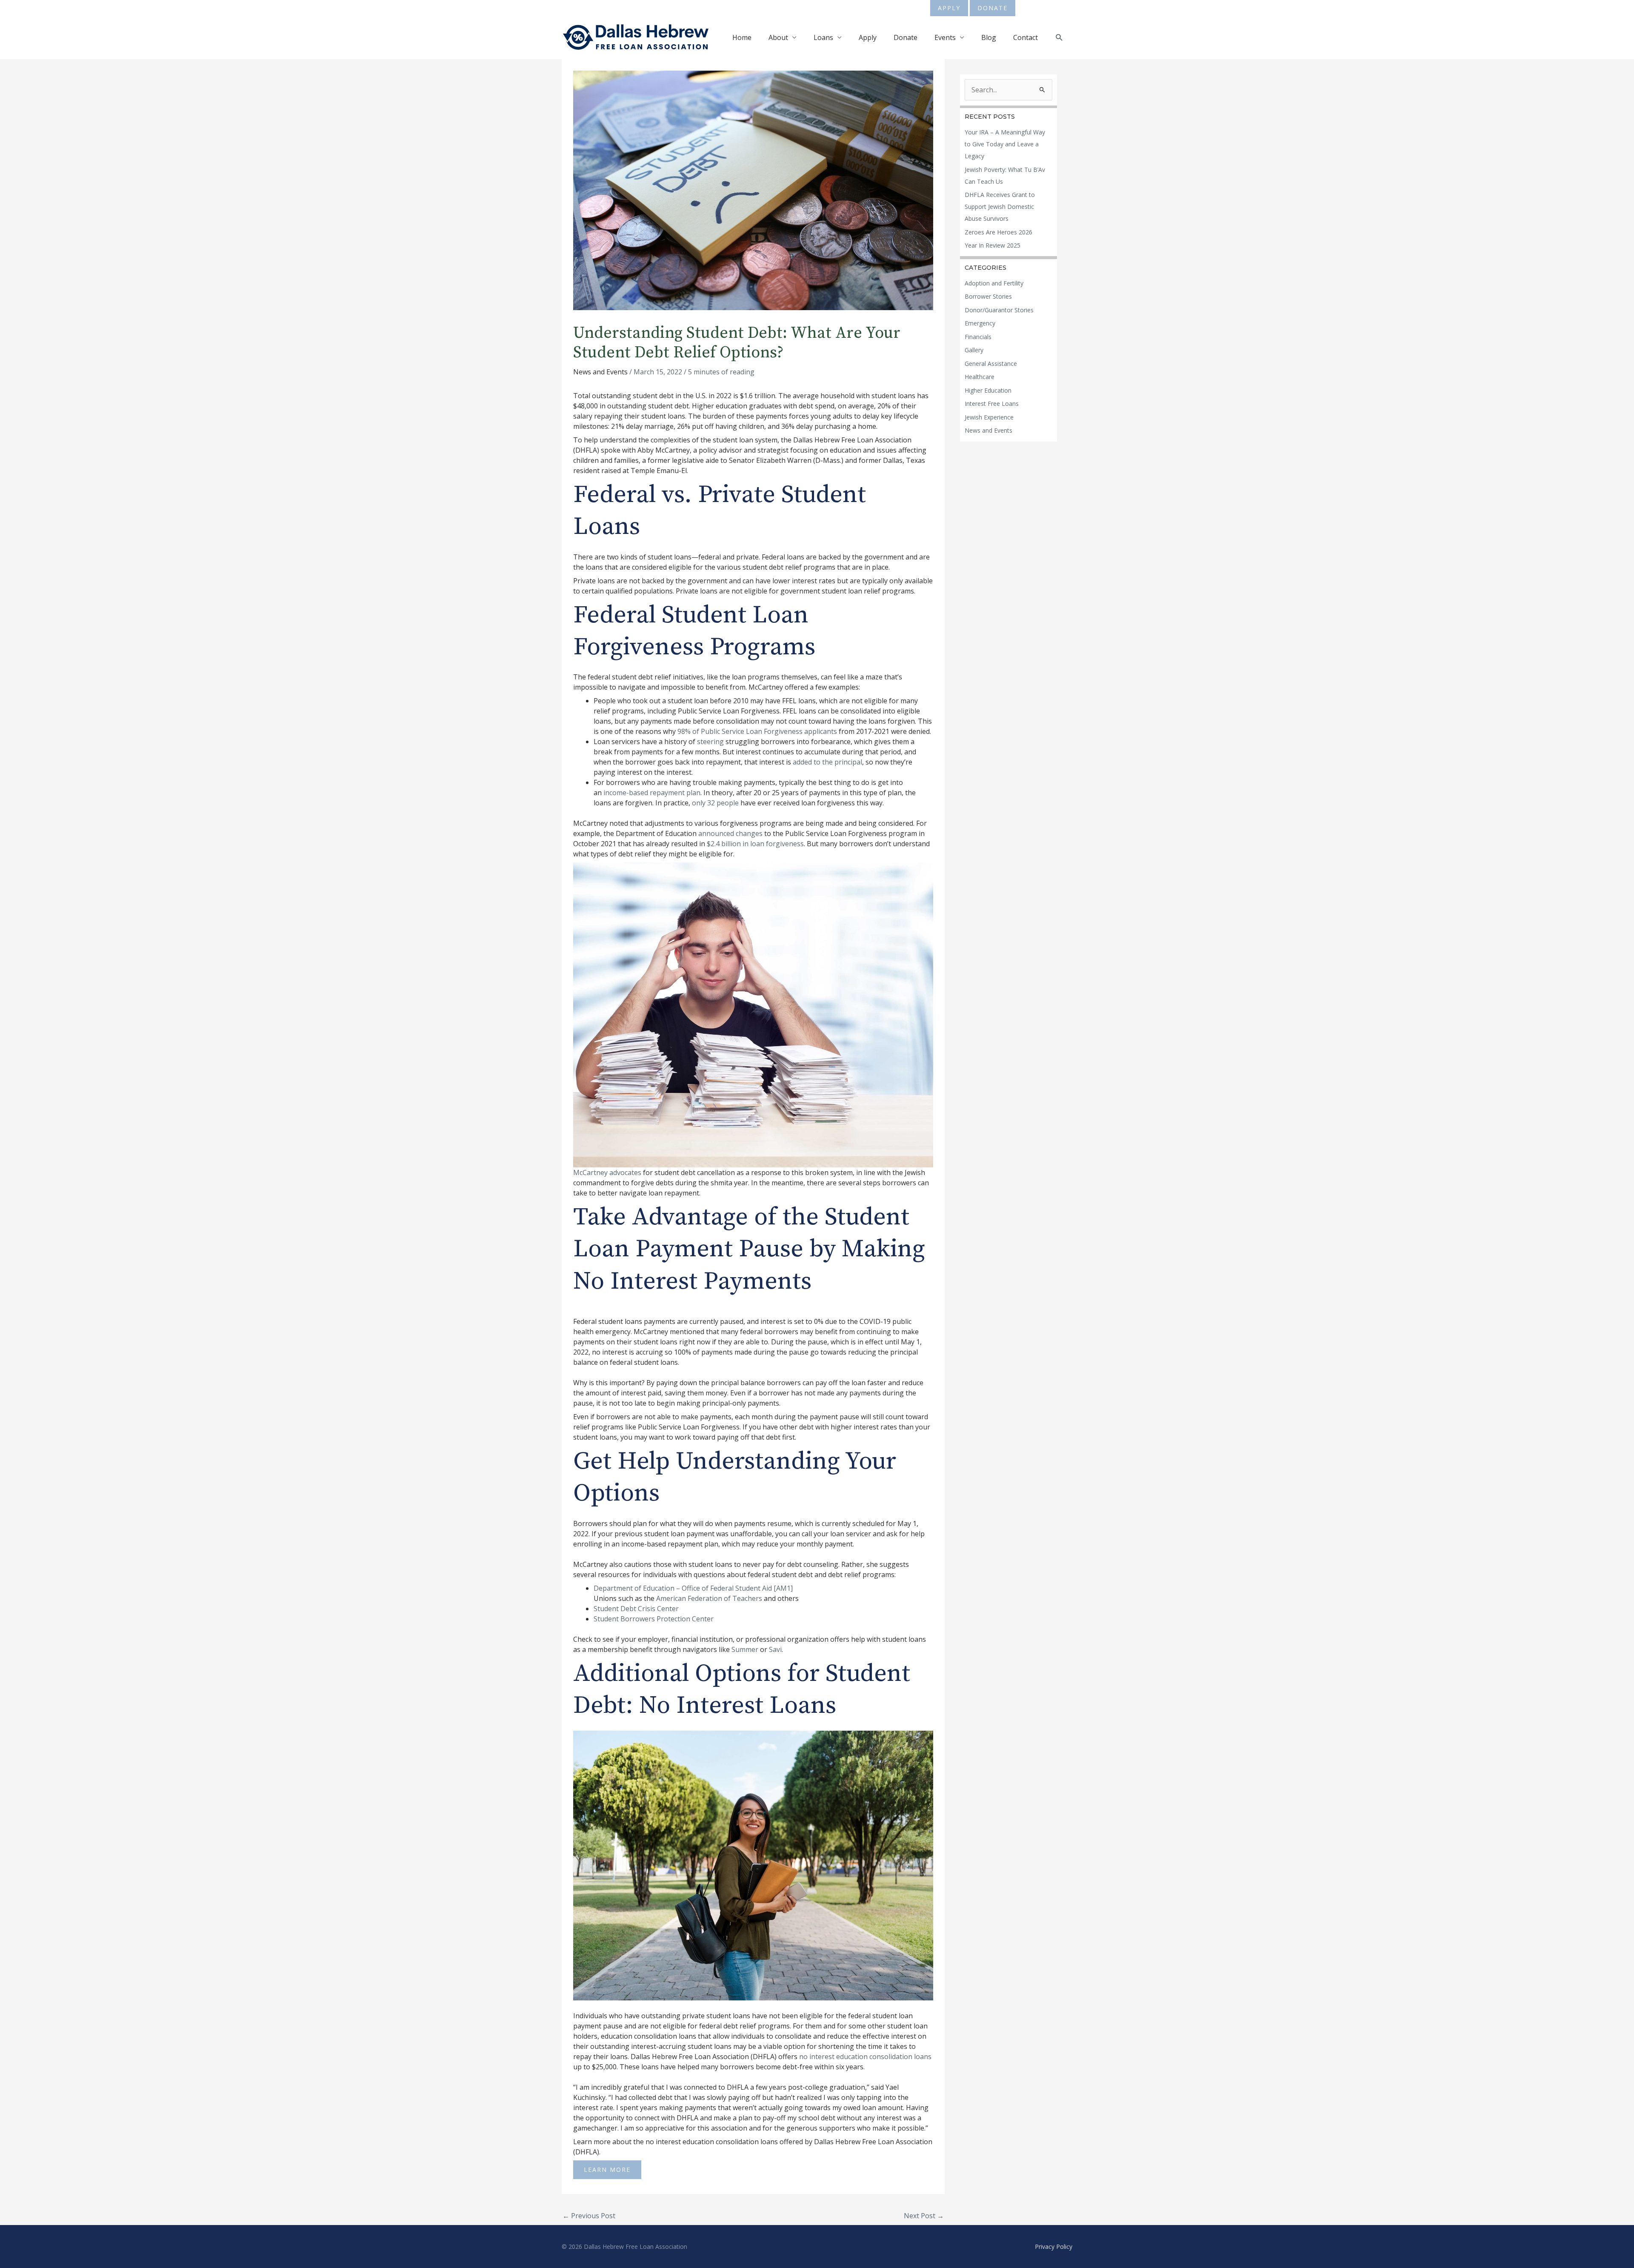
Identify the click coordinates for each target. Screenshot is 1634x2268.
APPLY (949, 8)
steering (710, 742)
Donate (906, 37)
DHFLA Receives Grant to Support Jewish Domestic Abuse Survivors (1000, 207)
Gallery (974, 350)
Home (742, 37)
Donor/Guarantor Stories (999, 310)
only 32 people (715, 803)
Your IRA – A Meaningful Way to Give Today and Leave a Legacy (1005, 144)
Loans (823, 37)
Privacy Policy (1054, 2247)
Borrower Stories (988, 296)
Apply (868, 37)
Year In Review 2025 (993, 245)
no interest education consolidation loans (865, 2057)
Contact (1026, 37)
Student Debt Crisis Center (636, 1609)
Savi (775, 1649)
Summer (745, 1649)
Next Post (924, 2216)
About (778, 37)
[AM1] (783, 1588)
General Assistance (991, 364)
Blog (989, 37)
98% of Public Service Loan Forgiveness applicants (757, 731)
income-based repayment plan (652, 793)
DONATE (993, 8)
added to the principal (827, 762)
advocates (625, 1173)
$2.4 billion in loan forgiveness (755, 844)
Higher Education (988, 390)
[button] (1059, 38)
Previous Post (589, 2216)
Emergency (980, 323)
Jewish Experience (989, 417)
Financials (978, 337)
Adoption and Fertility (994, 283)
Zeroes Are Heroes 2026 (998, 232)
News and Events (600, 372)
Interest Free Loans (992, 404)
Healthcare (980, 377)
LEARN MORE (607, 2170)
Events (945, 37)
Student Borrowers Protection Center (654, 1619)
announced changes (730, 833)
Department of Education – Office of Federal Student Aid (683, 1588)
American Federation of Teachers (709, 1598)
